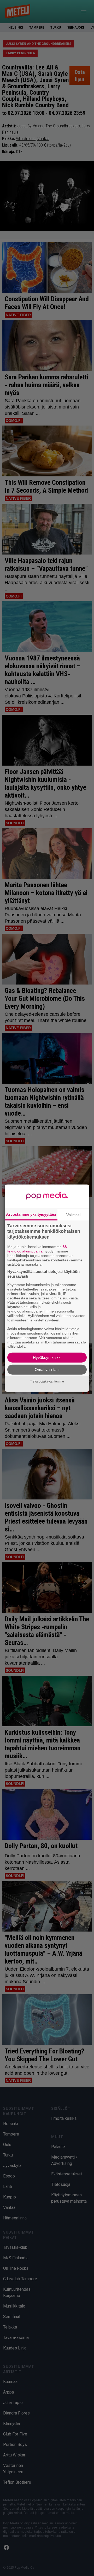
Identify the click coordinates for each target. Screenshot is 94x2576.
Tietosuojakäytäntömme (47, 1381)
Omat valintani (47, 1370)
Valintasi (73, 1215)
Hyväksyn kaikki (47, 1357)
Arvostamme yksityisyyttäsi (31, 1214)
